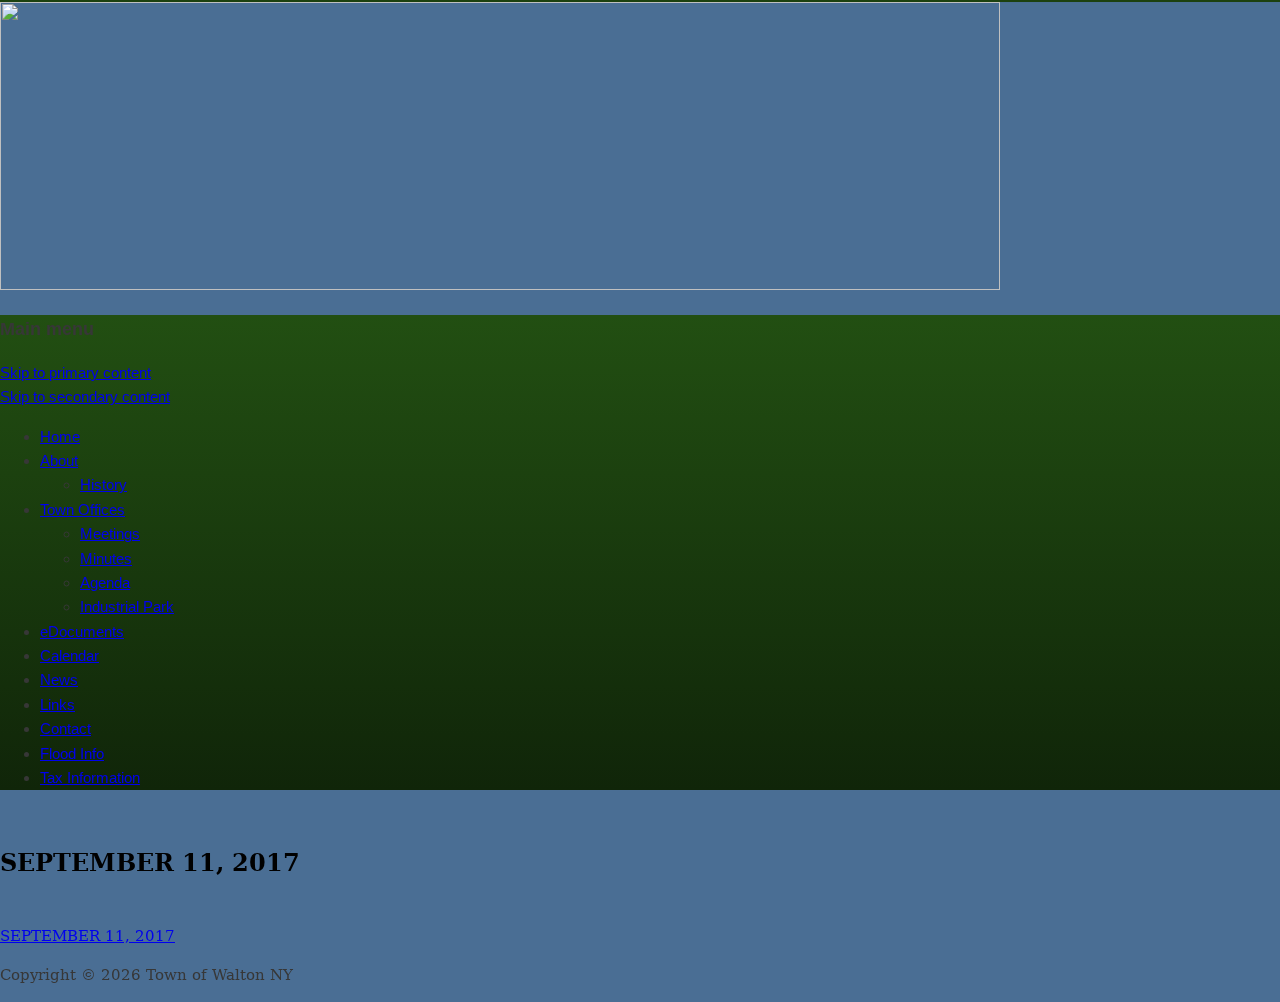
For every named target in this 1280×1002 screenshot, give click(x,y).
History (103, 484)
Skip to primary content (75, 372)
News (59, 679)
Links (57, 704)
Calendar (69, 655)
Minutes (106, 558)
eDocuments (82, 631)
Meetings (110, 533)
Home (60, 436)
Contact (65, 728)
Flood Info (72, 753)
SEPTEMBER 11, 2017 (87, 936)
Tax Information (90, 777)
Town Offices (82, 509)
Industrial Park (127, 606)
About (59, 460)
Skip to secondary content (85, 396)
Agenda (105, 582)
